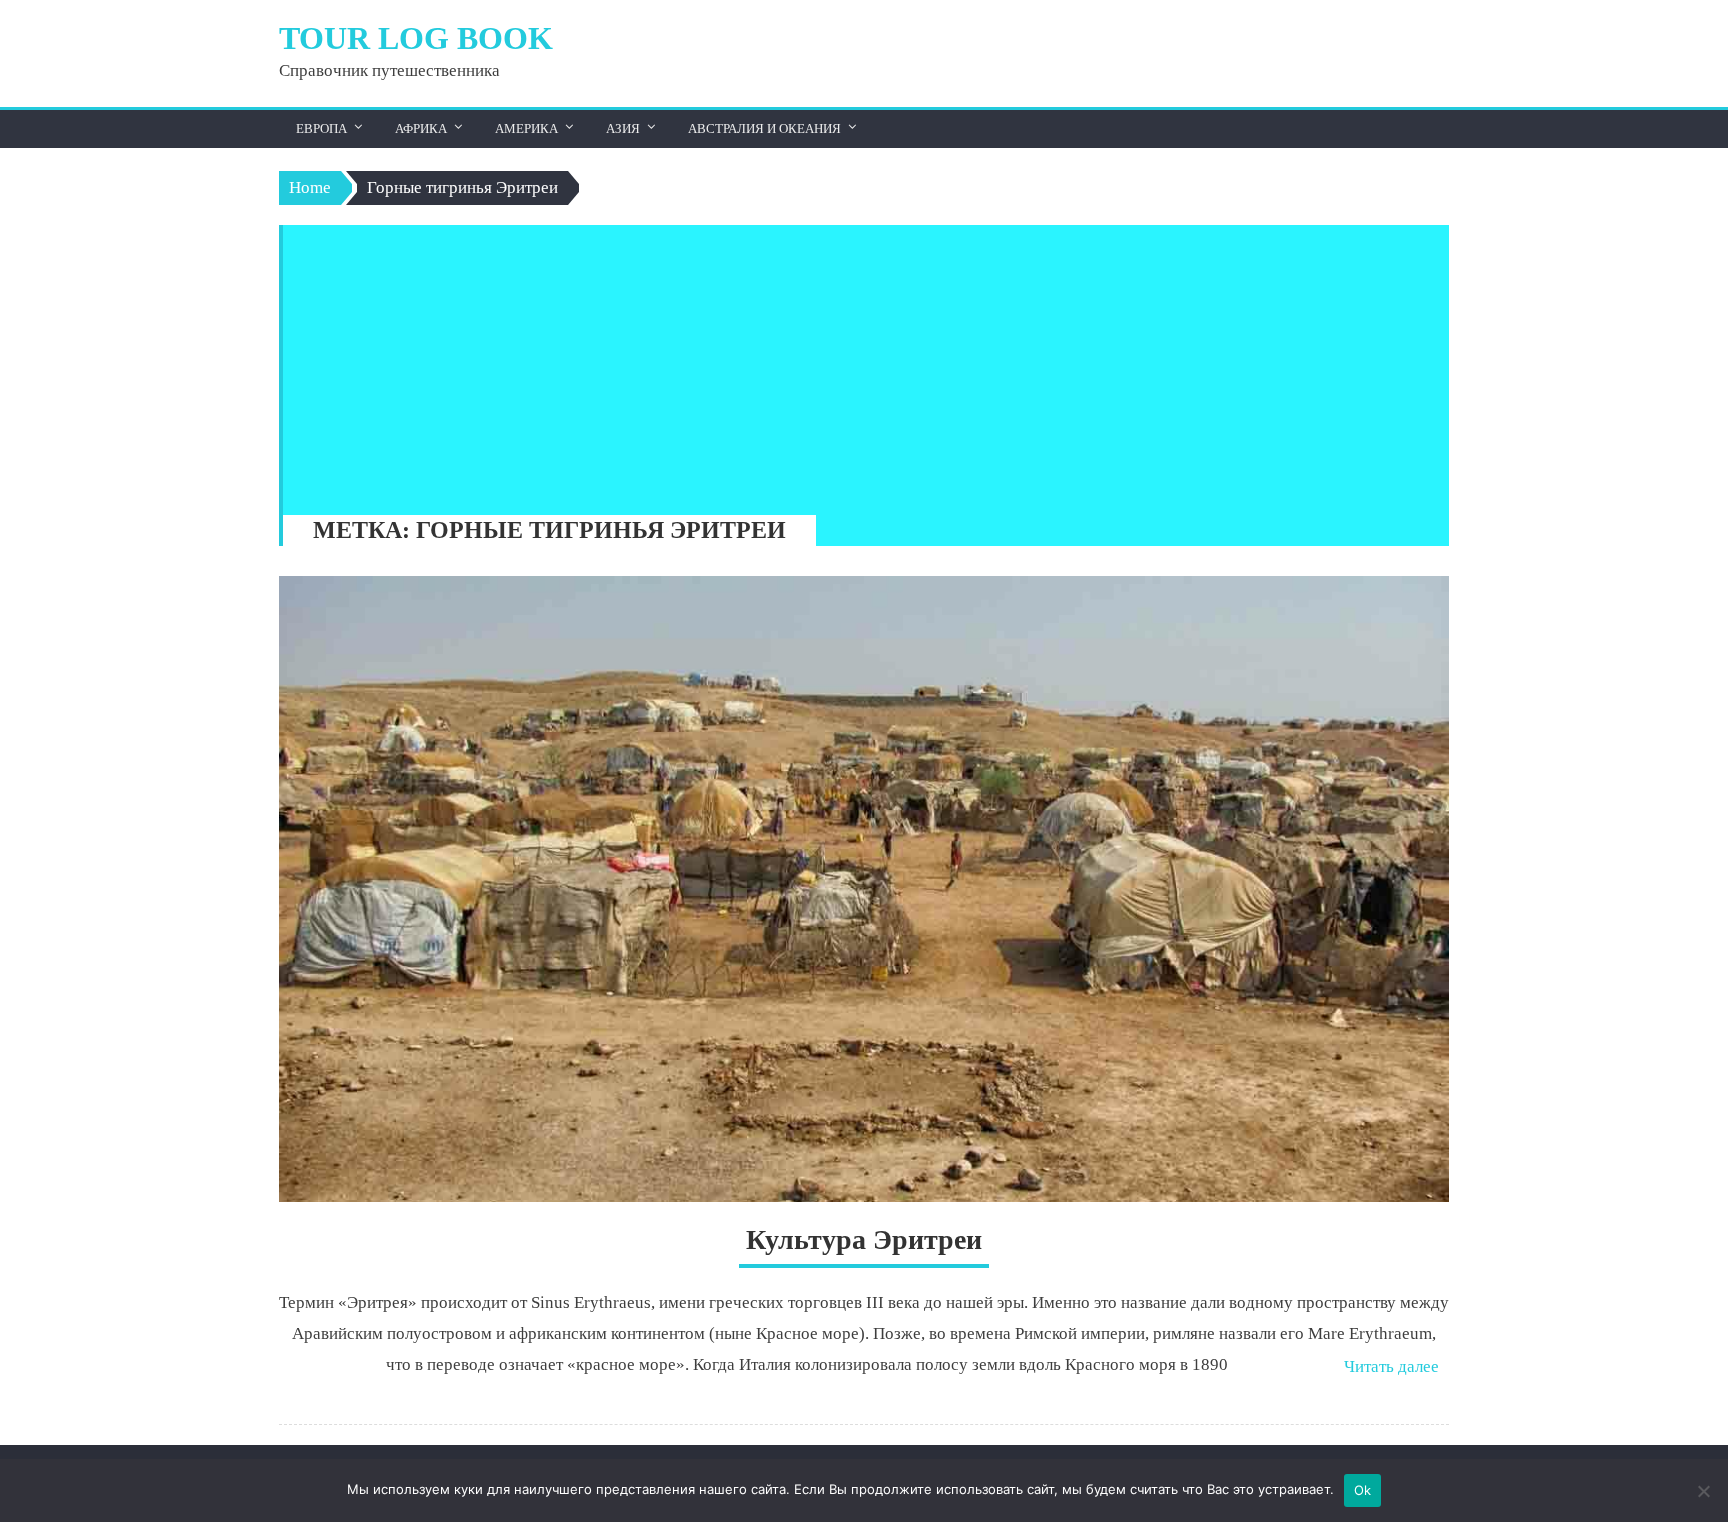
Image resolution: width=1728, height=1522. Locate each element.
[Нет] (1703, 1491)
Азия (623, 128)
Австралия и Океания (764, 128)
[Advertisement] (856, 365)
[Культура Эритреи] (864, 889)
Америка (526, 128)
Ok (1363, 1490)
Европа (321, 128)
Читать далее (1391, 1366)
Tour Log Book (416, 38)
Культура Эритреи (864, 1239)
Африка (421, 128)
